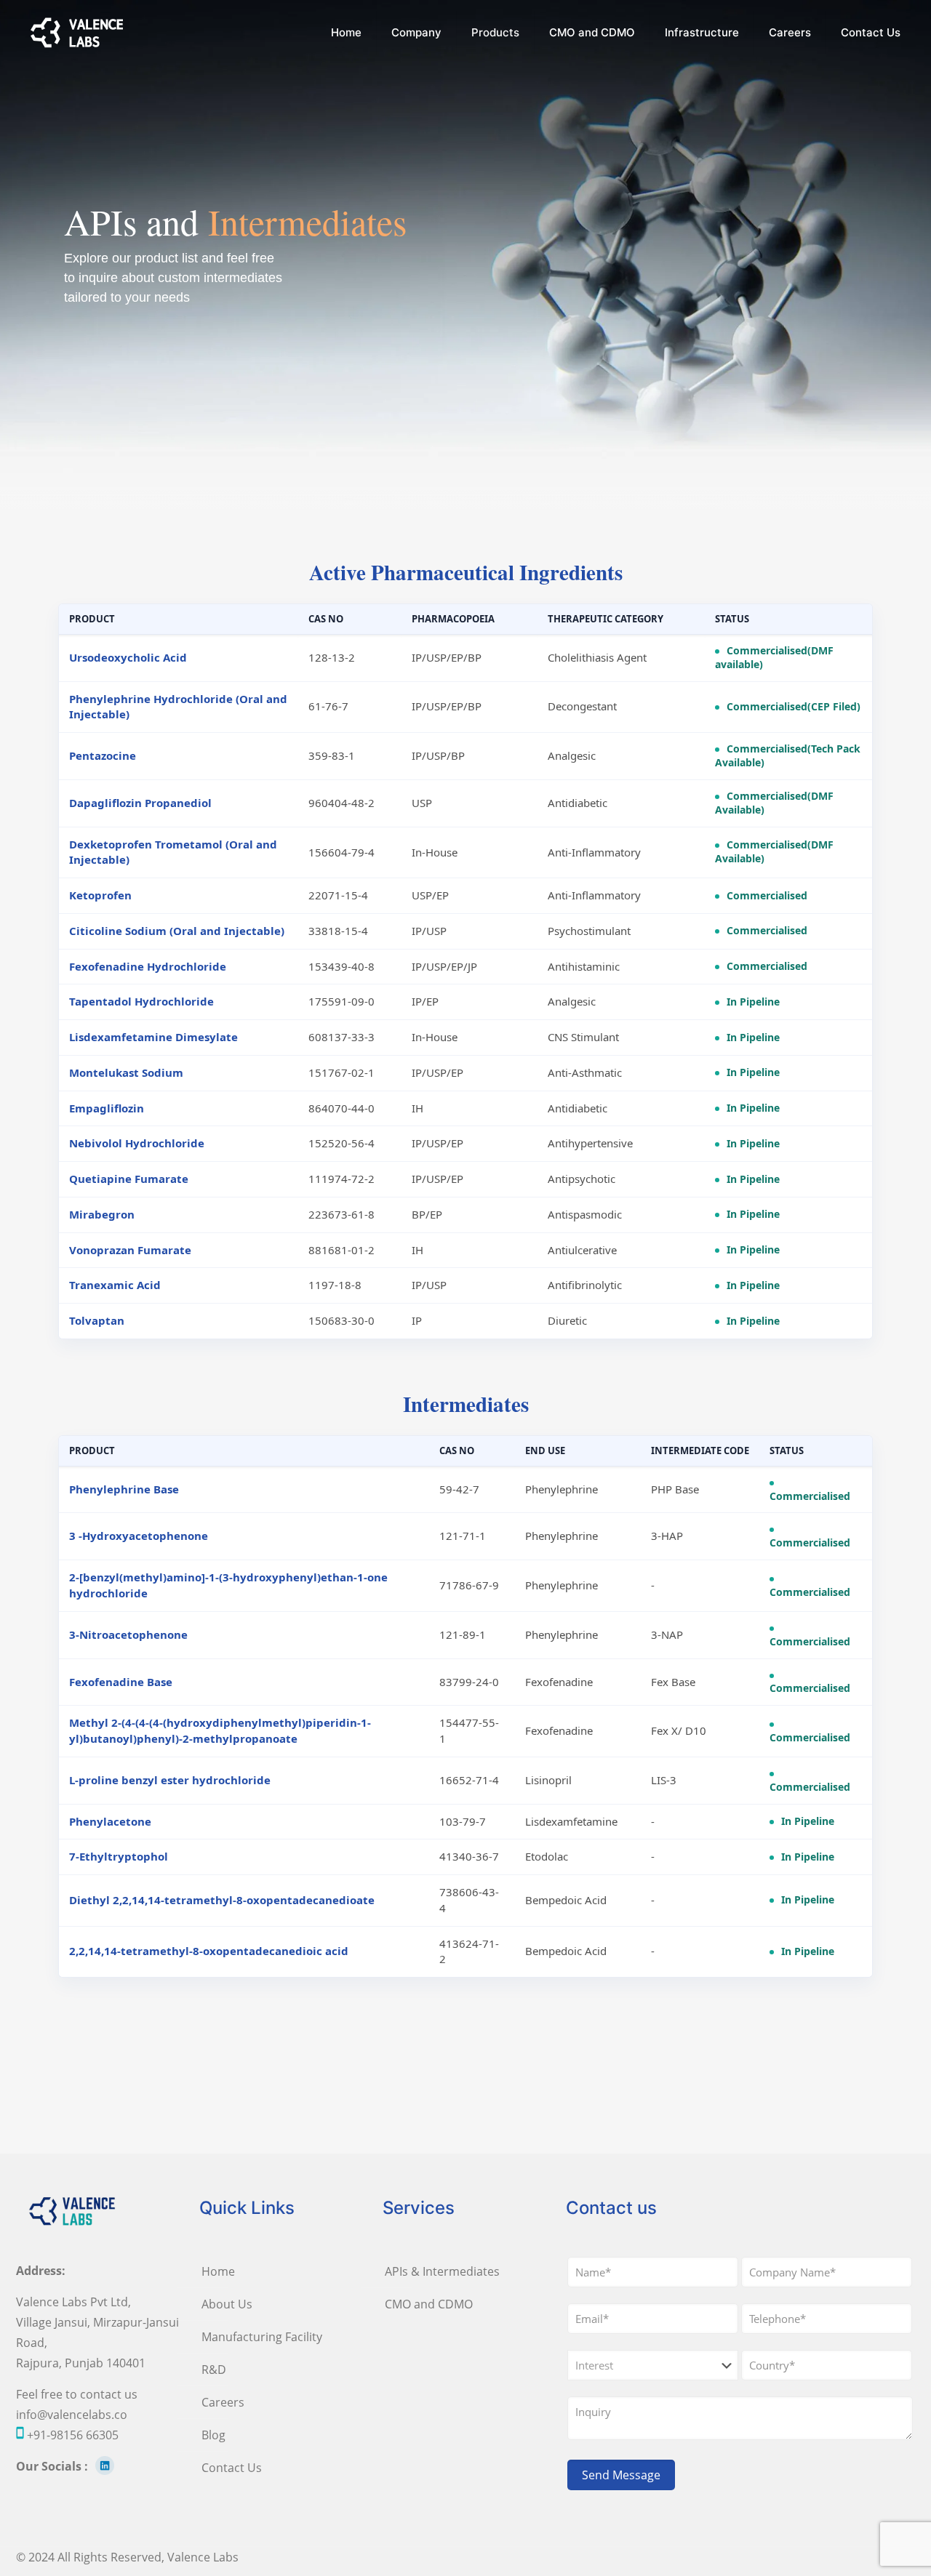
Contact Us (232, 2468)
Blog (213, 2435)
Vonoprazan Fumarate (130, 1250)
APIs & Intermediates (442, 2271)
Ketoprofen (100, 895)
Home (218, 2271)
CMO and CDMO (429, 2304)
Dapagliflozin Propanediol (140, 803)
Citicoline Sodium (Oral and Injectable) (177, 931)
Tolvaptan (97, 1320)
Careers (223, 2402)
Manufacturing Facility (262, 2337)
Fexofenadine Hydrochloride (148, 966)
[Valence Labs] (77, 33)
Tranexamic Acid (115, 1285)
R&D (214, 2370)
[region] (465, 254)
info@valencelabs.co (72, 2415)
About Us (227, 2304)
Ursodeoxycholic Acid (128, 657)
